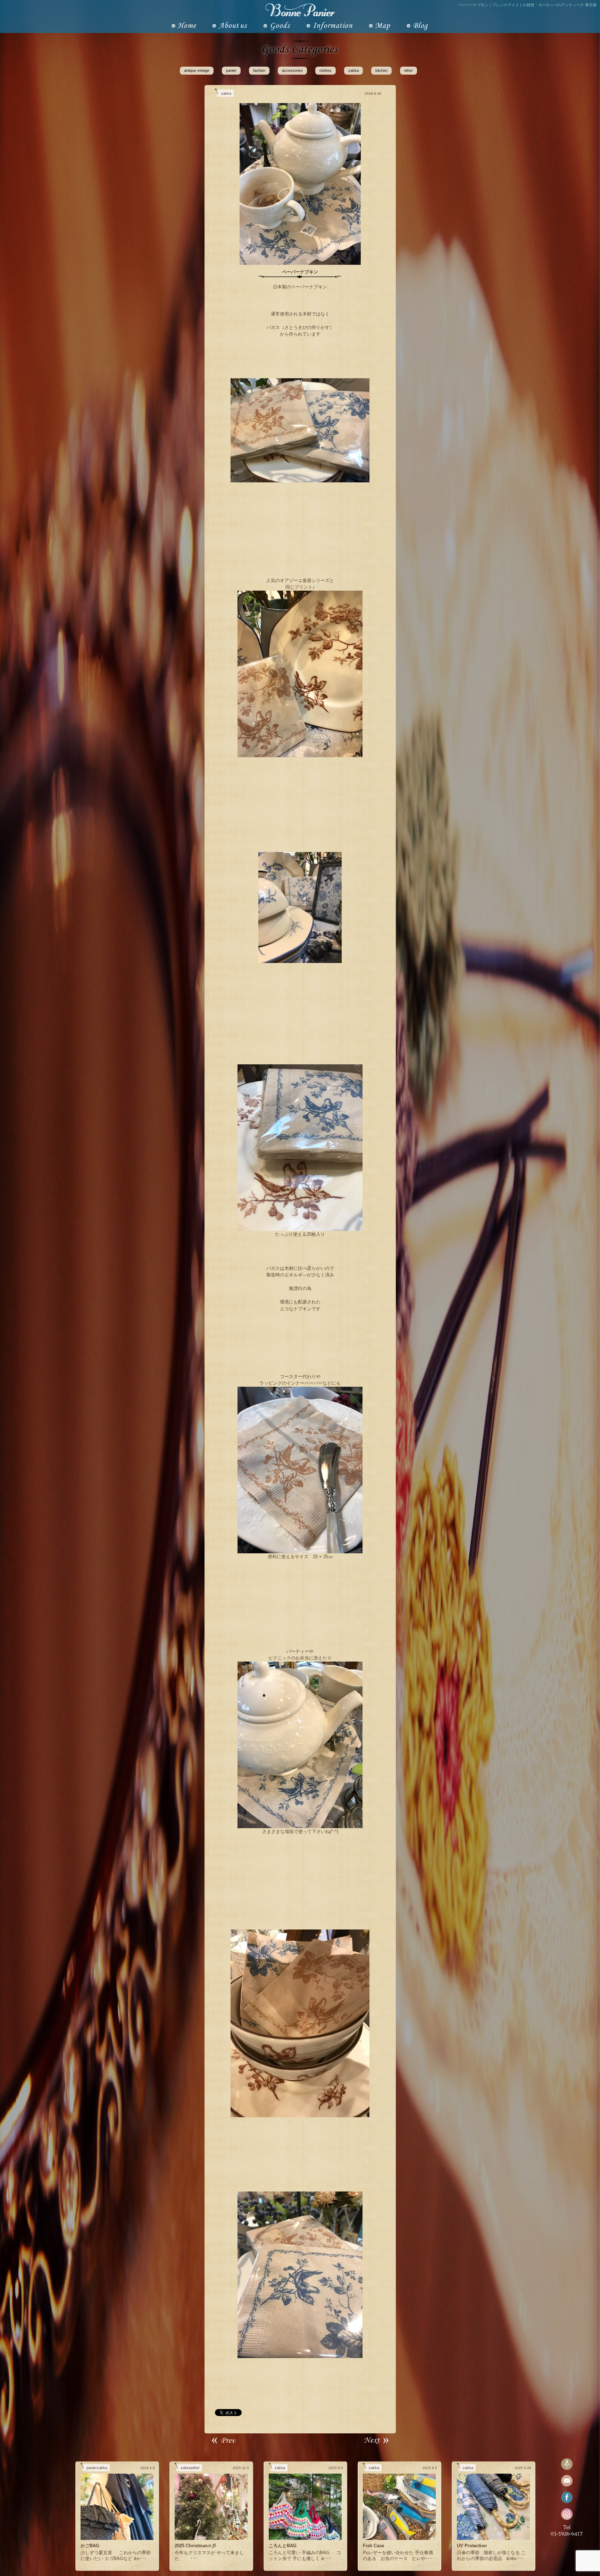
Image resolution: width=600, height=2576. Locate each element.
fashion (259, 70)
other (409, 70)
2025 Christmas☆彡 (195, 2546)
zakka (353, 70)
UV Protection (472, 2546)
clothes (326, 70)
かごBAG (90, 2546)
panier (231, 70)
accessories (292, 70)
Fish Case (373, 2546)
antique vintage (197, 70)
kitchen (381, 70)
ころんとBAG (283, 2546)
